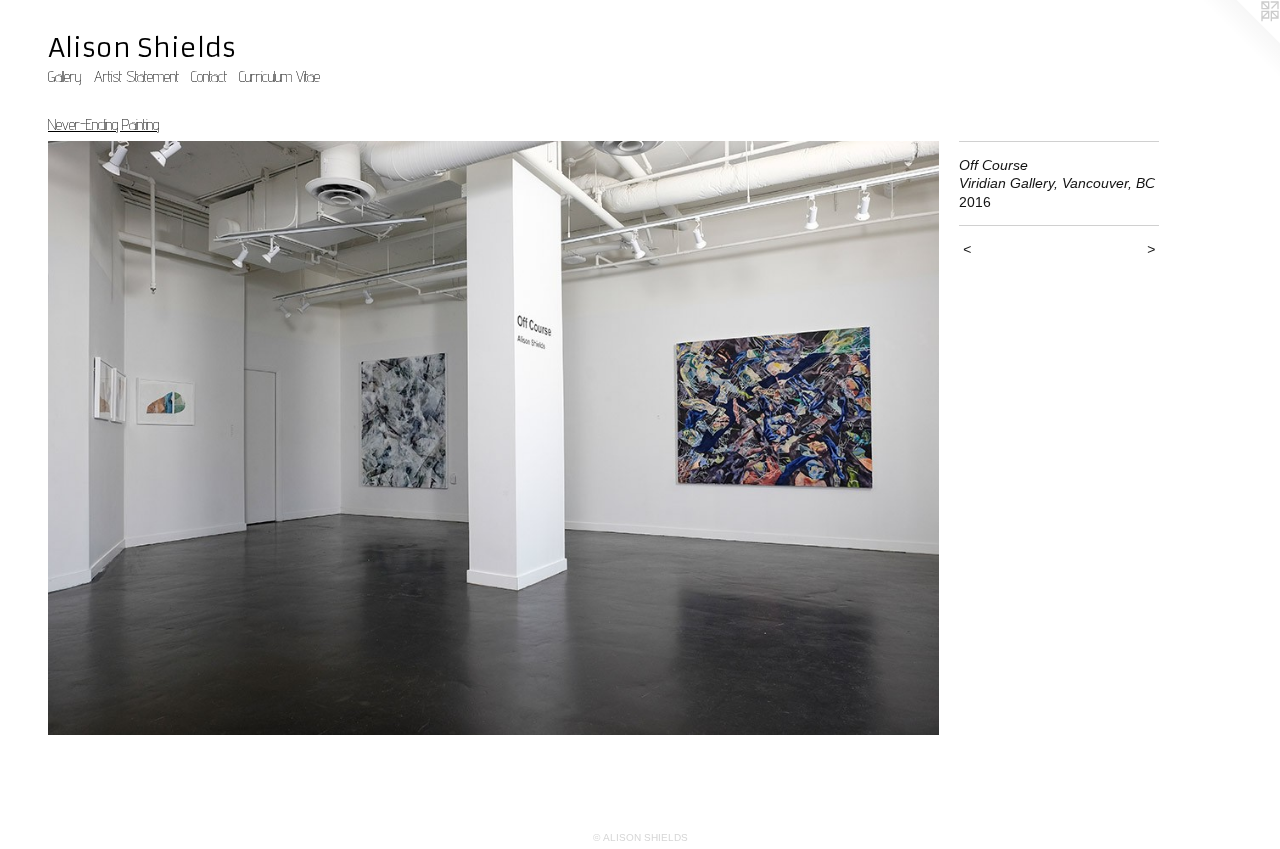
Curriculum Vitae (279, 76)
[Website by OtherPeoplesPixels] (1240, 40)
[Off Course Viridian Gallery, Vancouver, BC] (493, 438)
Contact (209, 76)
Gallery (65, 76)
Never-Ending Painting (103, 124)
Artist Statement (136, 76)
